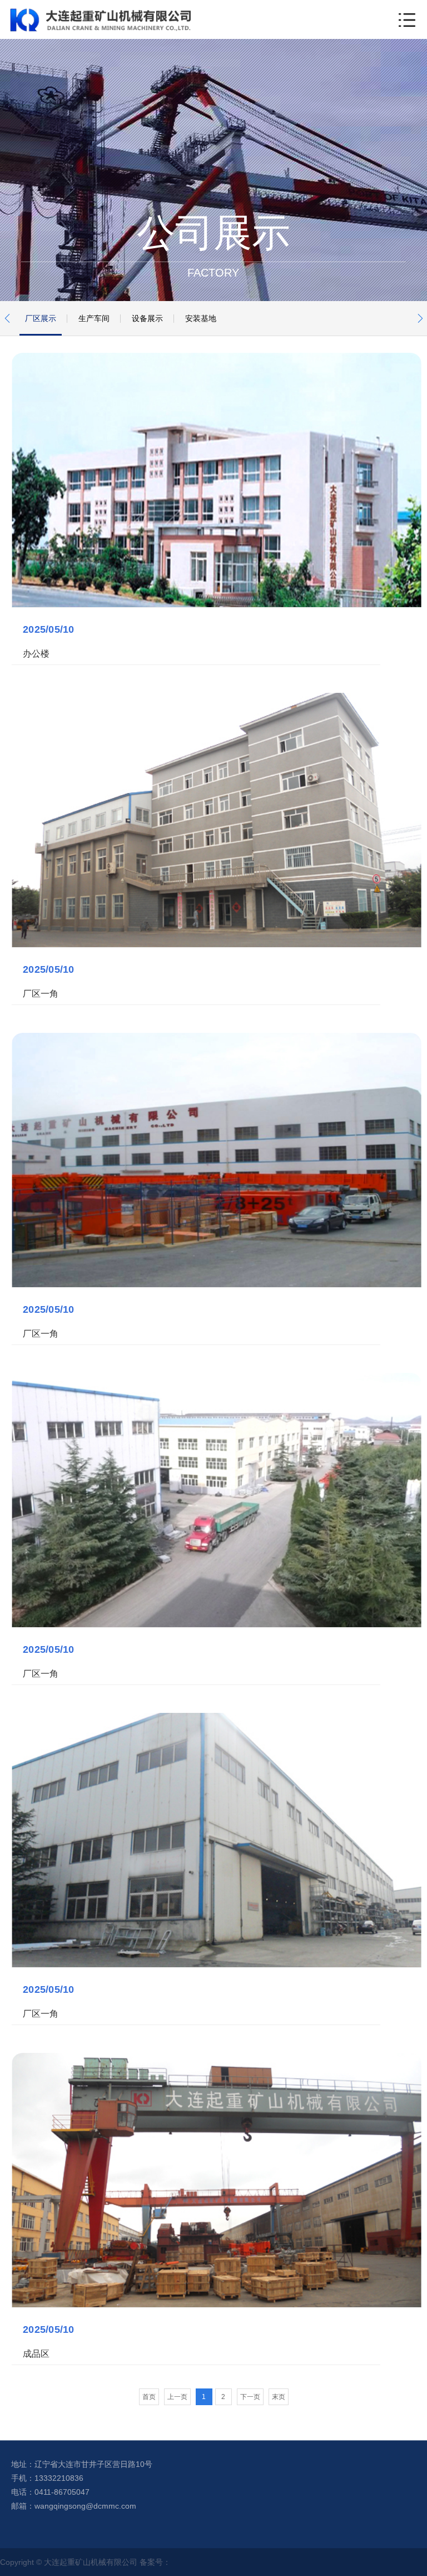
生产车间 (94, 318)
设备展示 (147, 318)
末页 (279, 2397)
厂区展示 (41, 318)
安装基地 (201, 318)
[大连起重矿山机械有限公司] (100, 19)
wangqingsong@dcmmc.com (85, 2506)
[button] (7, 318)
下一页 (250, 2397)
